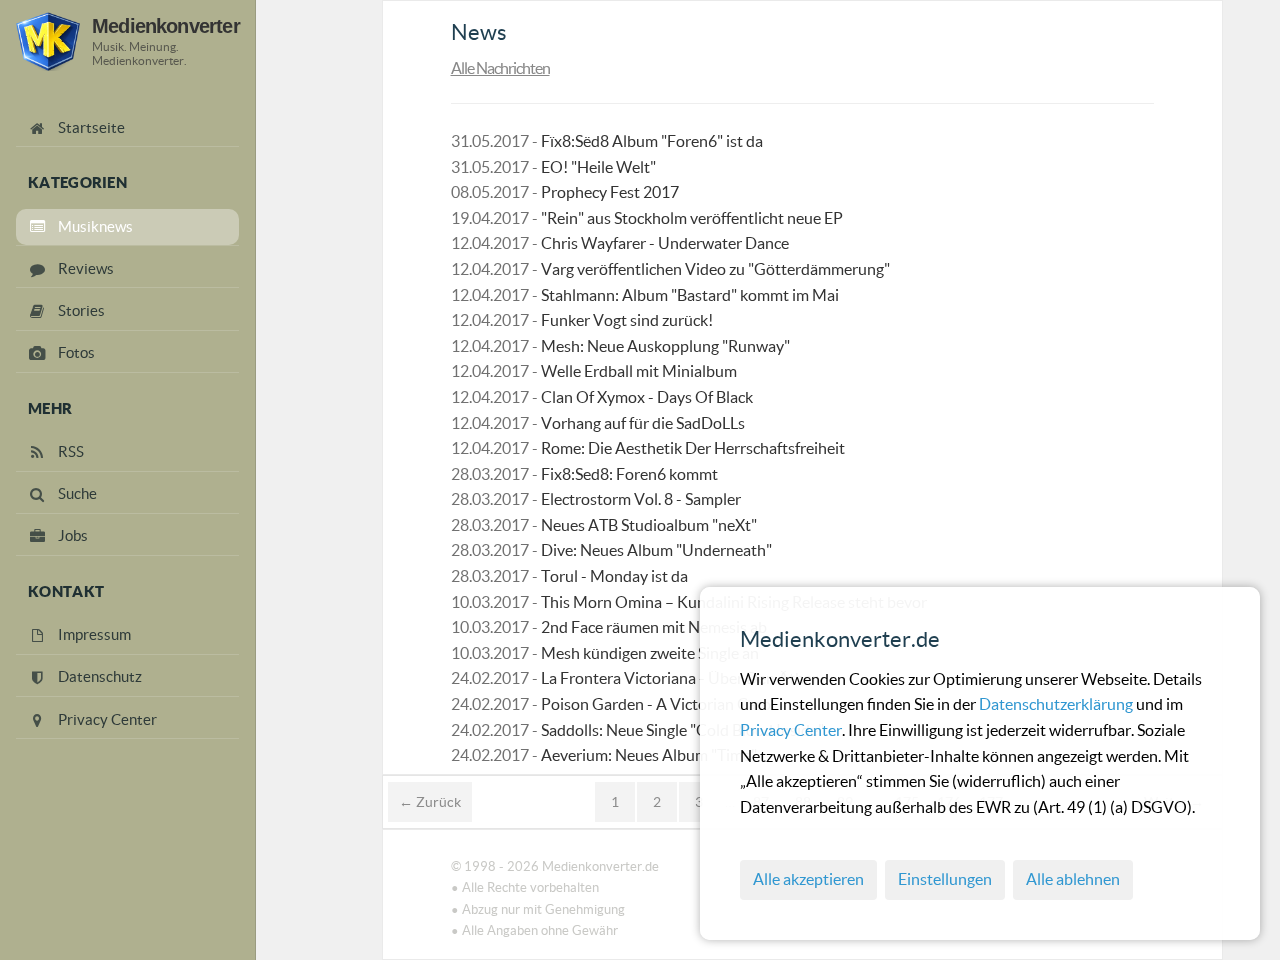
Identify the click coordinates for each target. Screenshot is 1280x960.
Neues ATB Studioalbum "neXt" (649, 525)
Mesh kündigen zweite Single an (650, 653)
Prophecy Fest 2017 (610, 192)
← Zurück (430, 802)
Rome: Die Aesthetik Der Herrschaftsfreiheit (693, 448)
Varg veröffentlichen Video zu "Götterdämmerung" (715, 269)
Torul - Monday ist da (614, 576)
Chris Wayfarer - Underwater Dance (665, 243)
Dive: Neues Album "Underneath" (656, 550)
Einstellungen (945, 879)
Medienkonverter (166, 25)
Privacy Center (791, 730)
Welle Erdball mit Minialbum (639, 371)
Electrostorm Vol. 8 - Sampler (641, 499)
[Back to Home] (48, 41)
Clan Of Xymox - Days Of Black (647, 397)
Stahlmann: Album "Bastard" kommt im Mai (690, 295)
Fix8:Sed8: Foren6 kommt (629, 474)
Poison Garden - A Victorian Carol (658, 704)
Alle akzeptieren (808, 879)
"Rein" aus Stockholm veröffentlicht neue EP (692, 218)
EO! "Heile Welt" (598, 167)
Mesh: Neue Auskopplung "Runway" (665, 346)
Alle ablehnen (1073, 879)
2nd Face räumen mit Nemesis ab (654, 627)
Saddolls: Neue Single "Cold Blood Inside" (682, 730)
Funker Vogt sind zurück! (627, 320)
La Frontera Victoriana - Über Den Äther (679, 678)
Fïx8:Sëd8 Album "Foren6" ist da (652, 141)
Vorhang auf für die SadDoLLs (643, 423)
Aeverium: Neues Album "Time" (649, 755)
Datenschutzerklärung (1057, 704)
